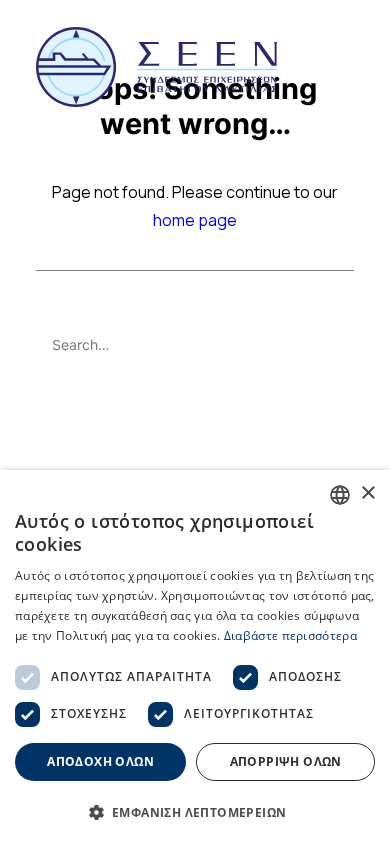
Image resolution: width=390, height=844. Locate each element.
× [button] (367, 493)
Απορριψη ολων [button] (286, 761)
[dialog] (195, 657)
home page (195, 220)
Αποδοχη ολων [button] (100, 761)
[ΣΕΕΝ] (156, 67)
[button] (344, 67)
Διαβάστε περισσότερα (290, 635)
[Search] (195, 344)
